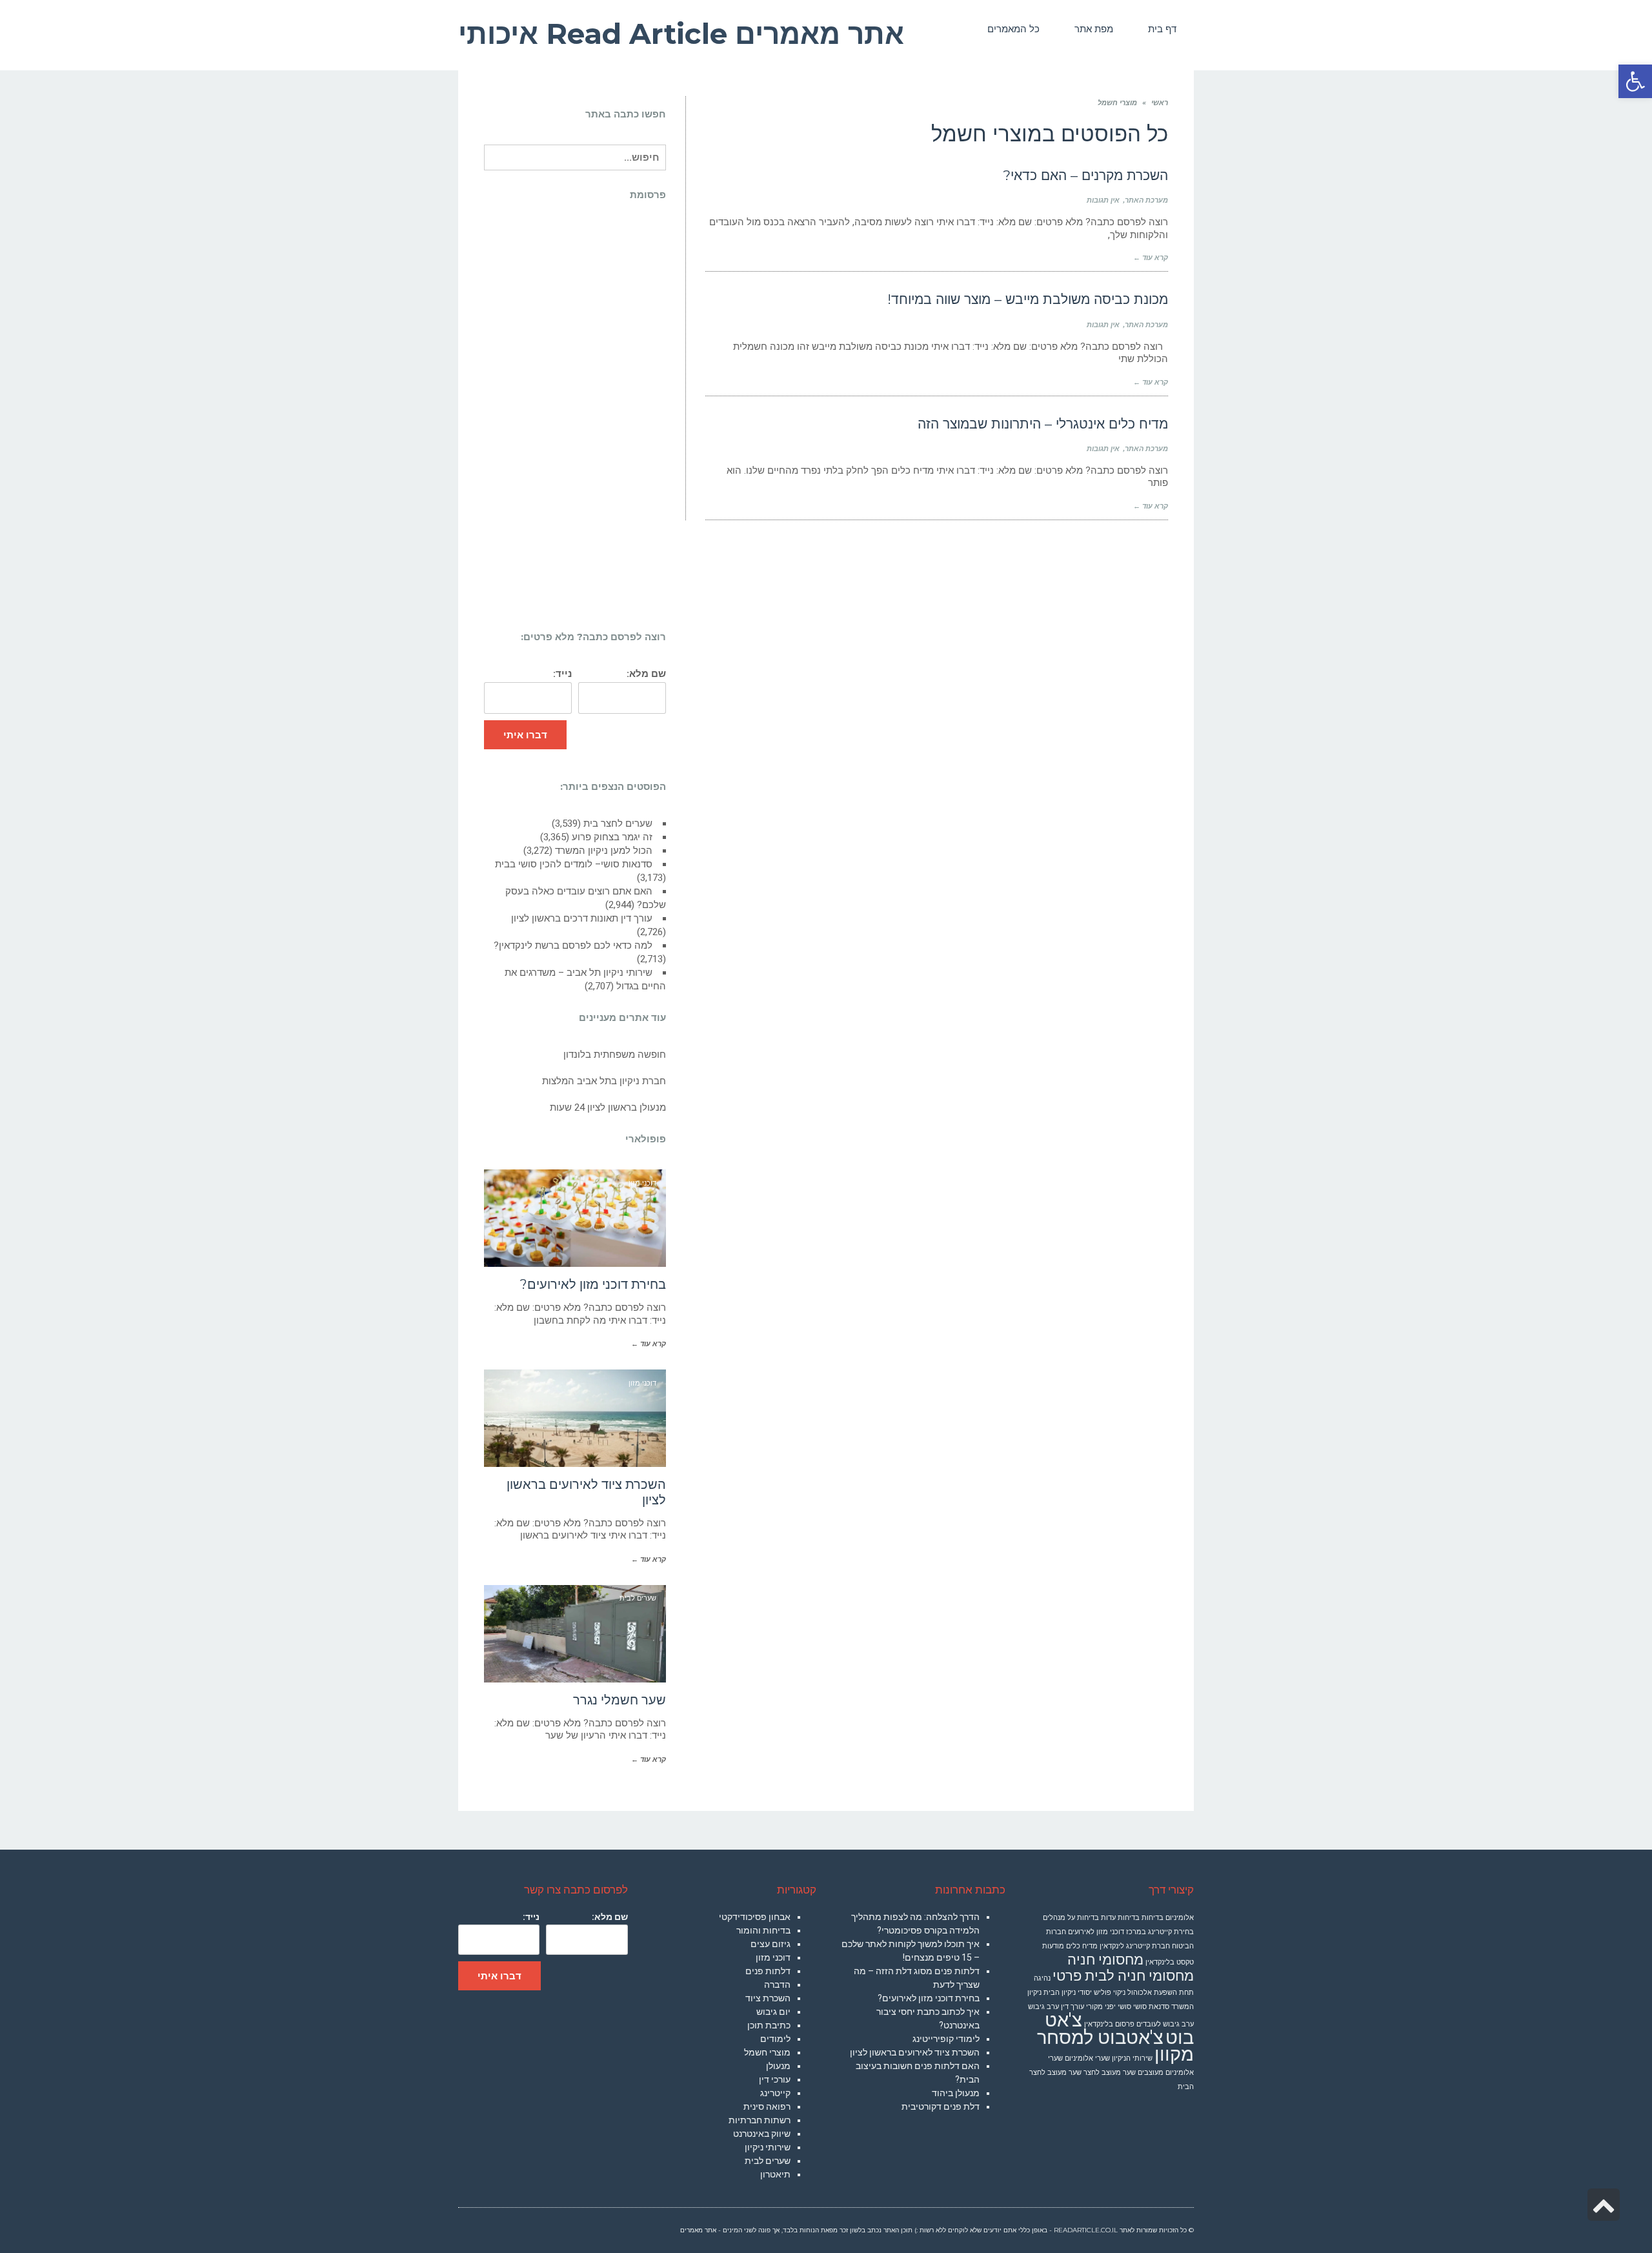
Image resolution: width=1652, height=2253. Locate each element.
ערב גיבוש (1043, 2007)
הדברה (777, 1985)
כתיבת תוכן (769, 2025)
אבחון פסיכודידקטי (755, 1917)
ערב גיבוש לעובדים (1165, 2024)
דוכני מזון (773, 1957)
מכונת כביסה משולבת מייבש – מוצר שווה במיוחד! (1028, 299)
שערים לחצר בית (618, 823)
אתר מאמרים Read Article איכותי (681, 34)
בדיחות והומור (763, 1930)
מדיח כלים (1082, 1946)
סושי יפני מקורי (1109, 2007)
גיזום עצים (771, 1944)
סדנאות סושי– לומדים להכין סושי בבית (574, 864)
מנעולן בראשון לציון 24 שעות (608, 1107)
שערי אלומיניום (1087, 2058)
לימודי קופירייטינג (946, 2039)
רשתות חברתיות (760, 2120)
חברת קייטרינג (1148, 1946)
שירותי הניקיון (1132, 2058)
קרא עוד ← (1151, 258)
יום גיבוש (773, 2012)
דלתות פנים (768, 1971)
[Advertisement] (575, 419)
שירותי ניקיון (768, 2147)
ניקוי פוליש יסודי (1102, 1993)
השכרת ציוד (768, 1998)
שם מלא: (646, 674)
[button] (1635, 81)
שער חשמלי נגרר (619, 1700)
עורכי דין (775, 2079)
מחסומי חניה (1105, 1960)
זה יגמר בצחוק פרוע (612, 837)
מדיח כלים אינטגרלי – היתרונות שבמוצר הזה (1043, 424)
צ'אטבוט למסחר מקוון (1115, 2046)
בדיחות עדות (1120, 1918)
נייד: (562, 674)
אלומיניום (1180, 1918)
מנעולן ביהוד (956, 2093)
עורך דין (1073, 2007)
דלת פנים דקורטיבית (941, 2107)
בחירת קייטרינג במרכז (1160, 1932)
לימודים (775, 2039)
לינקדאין (1112, 1946)
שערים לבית (768, 2161)
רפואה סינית (767, 2107)
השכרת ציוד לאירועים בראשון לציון (915, 2052)
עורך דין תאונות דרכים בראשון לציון (582, 918)
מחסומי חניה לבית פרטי (1123, 1976)
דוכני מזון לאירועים (1096, 1932)
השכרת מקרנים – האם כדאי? (1085, 175)
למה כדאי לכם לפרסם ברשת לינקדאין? (573, 945)
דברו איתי (525, 735)
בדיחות (1153, 1918)
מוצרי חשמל (767, 2052)
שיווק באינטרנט (762, 2134)
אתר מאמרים (698, 2230)
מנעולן (778, 2066)
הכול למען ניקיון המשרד (604, 851)
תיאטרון (775, 2174)
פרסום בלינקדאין (1109, 2024)
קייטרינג (775, 2093)
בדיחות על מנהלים (1071, 1918)
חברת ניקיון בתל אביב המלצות (604, 1081)
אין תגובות (1103, 200)
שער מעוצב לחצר (1110, 2073)
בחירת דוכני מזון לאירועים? (593, 1284)
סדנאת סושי (1151, 2007)
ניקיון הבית (1060, 1993)
